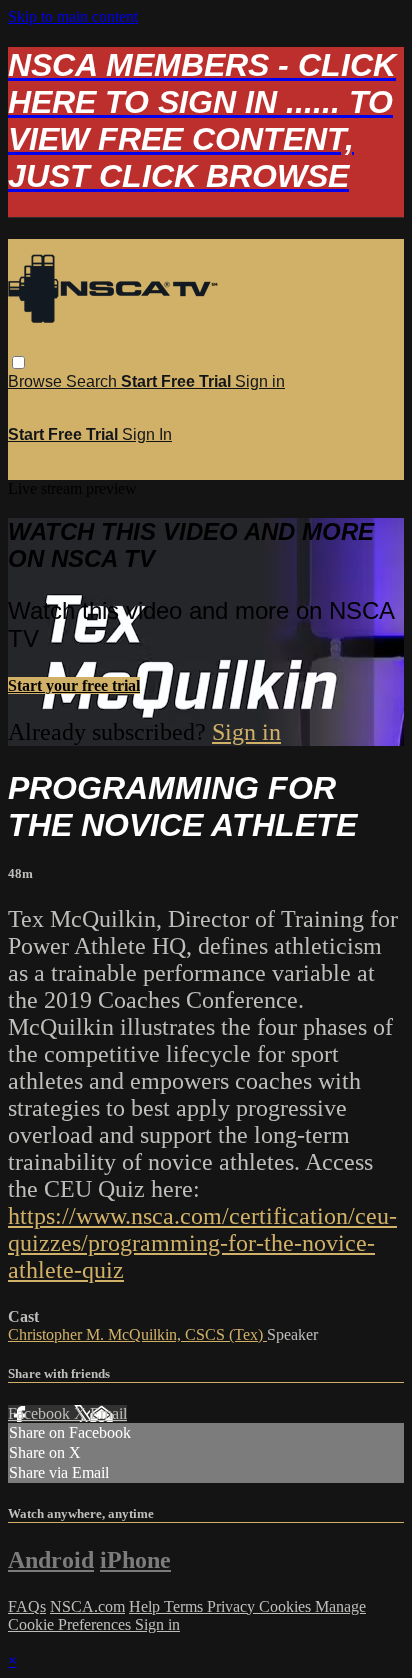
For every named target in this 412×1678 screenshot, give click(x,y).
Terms (185, 1606)
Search (93, 381)
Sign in (260, 381)
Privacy (233, 1606)
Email (108, 1413)
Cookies (287, 1606)
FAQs (27, 1606)
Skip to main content (73, 16)
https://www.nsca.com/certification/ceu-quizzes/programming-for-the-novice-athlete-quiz (202, 1243)
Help (146, 1606)
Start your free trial (74, 685)
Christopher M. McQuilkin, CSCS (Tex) (137, 1334)
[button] (18, 362)
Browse (37, 381)
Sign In (147, 434)
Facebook (41, 1413)
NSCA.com (87, 1606)
